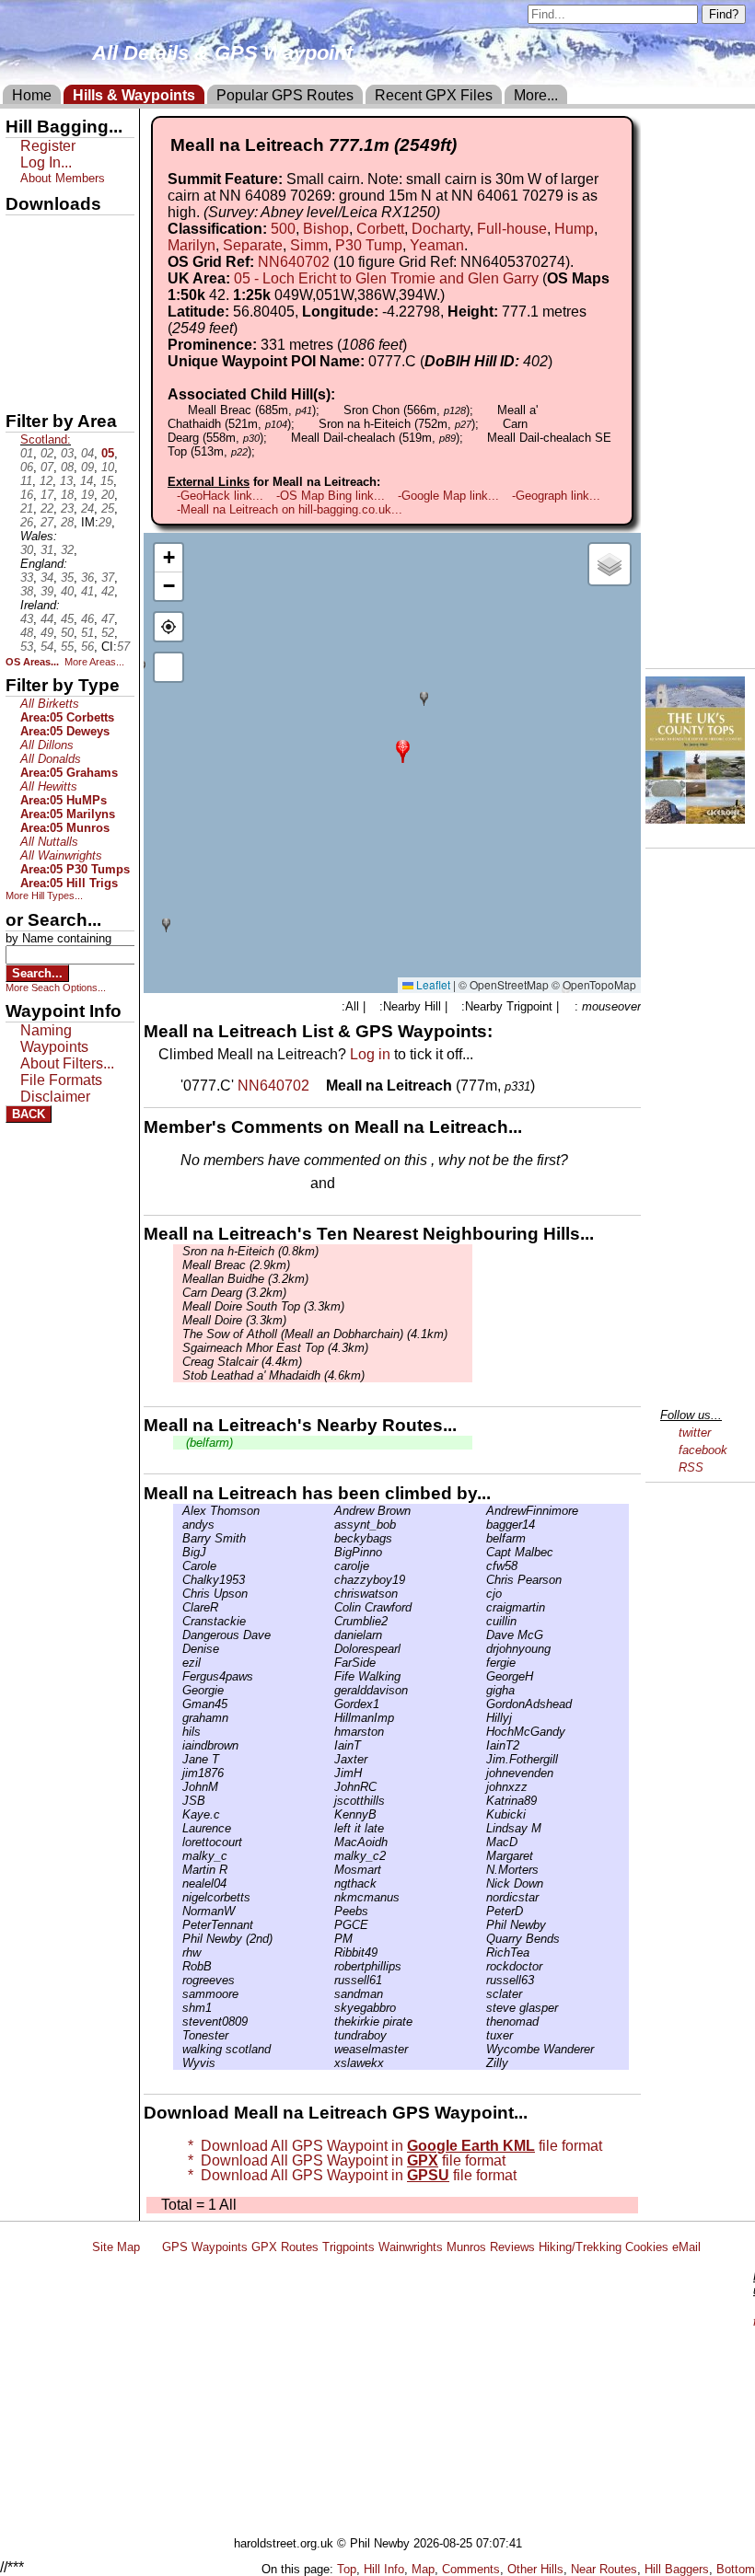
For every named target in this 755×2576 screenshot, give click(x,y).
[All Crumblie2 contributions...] (330, 1621)
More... (536, 95)
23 (67, 508)
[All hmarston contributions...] (330, 1732)
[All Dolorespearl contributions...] (330, 1649)
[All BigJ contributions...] (178, 1552)
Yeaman (437, 245)
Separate (253, 245)
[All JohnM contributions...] (178, 1787)
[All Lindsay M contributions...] (482, 1828)
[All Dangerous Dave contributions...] (178, 1635)
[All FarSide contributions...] (330, 1663)
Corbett (380, 229)
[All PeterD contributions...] (482, 1911)
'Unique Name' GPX (65, 261)
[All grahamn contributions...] (178, 1718)
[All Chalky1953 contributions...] (178, 1580)
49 (47, 633)
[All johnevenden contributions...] (482, 1773)
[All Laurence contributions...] (178, 1828)
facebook (703, 1450)
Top (347, 2569)
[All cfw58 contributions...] (482, 1566)
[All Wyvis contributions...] (178, 2063)
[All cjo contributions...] (482, 1594)
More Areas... (94, 662)
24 (87, 508)
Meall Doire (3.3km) (234, 1320)
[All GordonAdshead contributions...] (482, 1704)
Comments (471, 2569)
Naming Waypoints (54, 1039)
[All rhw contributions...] (178, 1952)
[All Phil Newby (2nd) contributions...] (178, 1939)
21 (27, 508)
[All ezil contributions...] (178, 1663)
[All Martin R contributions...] (178, 1870)
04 (87, 453)
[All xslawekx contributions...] (330, 2063)
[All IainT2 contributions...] (482, 1745)
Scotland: (46, 439)
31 (47, 550)
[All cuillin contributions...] (482, 1621)
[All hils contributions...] (178, 1732)
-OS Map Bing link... (331, 496)
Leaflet (432, 984)
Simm (309, 245)
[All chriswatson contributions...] (330, 1594)
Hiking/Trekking (580, 2247)
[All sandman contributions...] (330, 1994)
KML (21, 325)
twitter (695, 1432)
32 (67, 550)
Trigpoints (348, 2247)
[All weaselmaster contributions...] (330, 2049)
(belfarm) (208, 1443)
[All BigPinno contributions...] (330, 1552)
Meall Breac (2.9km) (236, 1265)
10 (108, 467)
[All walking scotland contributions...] (178, 2049)
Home (32, 95)
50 (67, 633)
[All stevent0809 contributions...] (178, 2022)
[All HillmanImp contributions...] (330, 1718)
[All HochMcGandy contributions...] (482, 1732)
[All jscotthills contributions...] (330, 1801)
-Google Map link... (448, 496)
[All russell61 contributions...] (330, 1980)
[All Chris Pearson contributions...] (482, 1580)
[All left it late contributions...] (330, 1828)
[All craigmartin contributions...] (482, 1607)
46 (87, 619)
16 (27, 495)
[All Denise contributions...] (178, 1649)
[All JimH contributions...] (330, 1773)
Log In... (377, 1184)
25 (108, 508)
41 (87, 591)
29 (105, 522)
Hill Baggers (677, 2569)
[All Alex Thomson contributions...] (178, 1511)
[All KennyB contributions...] (330, 1814)
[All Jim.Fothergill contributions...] (482, 1759)
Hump (574, 229)
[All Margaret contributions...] (482, 1856)
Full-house (512, 229)
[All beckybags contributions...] (330, 1538)
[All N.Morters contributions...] (482, 1870)
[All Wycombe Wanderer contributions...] (482, 2049)
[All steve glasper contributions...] (482, 2008)
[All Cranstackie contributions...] (178, 1621)
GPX (21, 231)
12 (46, 481)
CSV (21, 387)
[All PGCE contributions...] (330, 1925)
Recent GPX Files (434, 95)
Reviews (512, 2247)
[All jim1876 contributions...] (178, 1773)
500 (283, 229)
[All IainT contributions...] (330, 1745)
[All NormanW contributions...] (178, 1911)
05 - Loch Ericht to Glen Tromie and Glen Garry (386, 278)
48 (27, 633)
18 (67, 495)
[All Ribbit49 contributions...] (330, 1952)
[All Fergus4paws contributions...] (178, 1676)
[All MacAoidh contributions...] (330, 1842)
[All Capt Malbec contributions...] (482, 1552)
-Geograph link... (556, 496)
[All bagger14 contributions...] (482, 1525)
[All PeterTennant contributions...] (178, 1925)
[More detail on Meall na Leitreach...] (319, 1086)
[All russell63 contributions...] (482, 1980)
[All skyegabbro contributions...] (330, 2008)
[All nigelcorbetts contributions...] (178, 1897)
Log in (370, 1054)
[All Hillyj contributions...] (482, 1718)
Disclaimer (55, 1097)
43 (27, 619)
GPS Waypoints (205, 2247)
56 (87, 647)
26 (27, 522)
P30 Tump (369, 245)
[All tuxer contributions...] (482, 2035)
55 (67, 647)
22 (47, 508)
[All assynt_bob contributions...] (330, 1525)
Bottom (736, 2569)
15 (107, 481)
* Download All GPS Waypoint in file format (391, 2146)
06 (27, 467)
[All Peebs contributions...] (330, 1911)
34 (47, 578)
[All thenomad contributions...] (482, 2022)
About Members (63, 178)
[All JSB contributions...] (178, 1801)
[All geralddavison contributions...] (330, 1690)
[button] (403, 750)
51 (87, 633)
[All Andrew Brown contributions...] (330, 1511)
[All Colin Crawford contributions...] (330, 1607)
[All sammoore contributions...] (178, 1994)
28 (67, 522)
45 (67, 619)
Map (423, 2569)
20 (108, 495)
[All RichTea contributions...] (482, 1952)
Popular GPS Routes (285, 95)
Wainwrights (411, 2247)
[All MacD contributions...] (482, 1842)
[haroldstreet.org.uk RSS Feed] (151, 2247)
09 (87, 467)
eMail (686, 2247)
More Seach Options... (56, 988)
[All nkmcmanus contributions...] (330, 1897)
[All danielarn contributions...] (330, 1635)
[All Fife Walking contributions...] (330, 1676)
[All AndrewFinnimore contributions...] (482, 1511)
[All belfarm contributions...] (482, 1538)
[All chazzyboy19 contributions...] (330, 1580)
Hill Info (384, 2569)
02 (47, 453)
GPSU (25, 294)
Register (48, 146)
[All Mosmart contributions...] (330, 1870)
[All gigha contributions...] (482, 1690)
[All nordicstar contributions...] (482, 1897)
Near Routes (604, 2569)
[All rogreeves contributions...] (178, 1980)
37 (108, 578)
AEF (21, 356)
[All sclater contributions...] (482, 1994)
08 (67, 467)
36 (87, 578)
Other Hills (535, 2569)
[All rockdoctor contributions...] (482, 1966)
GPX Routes (285, 2247)
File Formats (61, 1080)
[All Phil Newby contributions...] (482, 1925)
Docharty (441, 229)
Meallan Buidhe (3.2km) (245, 1279)
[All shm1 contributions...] (178, 2008)
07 (47, 467)
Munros (466, 2247)
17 (47, 495)
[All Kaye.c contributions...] (178, 1814)
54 (47, 647)
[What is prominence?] (415, 345)
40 (67, 591)
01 (27, 453)
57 (123, 647)
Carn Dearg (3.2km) (234, 1293)
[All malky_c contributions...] (178, 1856)
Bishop (326, 229)
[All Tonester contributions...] (178, 2035)
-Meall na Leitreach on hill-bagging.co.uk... (290, 509)
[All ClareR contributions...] (178, 1607)
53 (27, 647)
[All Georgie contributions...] (178, 1690)
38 (27, 591)
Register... (226, 1184)
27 (47, 522)
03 (67, 453)
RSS (691, 1467)
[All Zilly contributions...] (482, 2063)
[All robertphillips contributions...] (330, 1966)
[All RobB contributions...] (178, 1966)
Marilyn (192, 245)
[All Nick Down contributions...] (482, 1883)
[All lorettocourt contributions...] (178, 1842)
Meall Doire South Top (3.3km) (263, 1306)
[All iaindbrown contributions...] (178, 1745)
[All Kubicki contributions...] (482, 1814)
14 (87, 481)
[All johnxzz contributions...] (482, 1787)
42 (108, 591)
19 (87, 495)
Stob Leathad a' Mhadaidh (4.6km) (273, 1375)
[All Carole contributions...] (178, 1566)
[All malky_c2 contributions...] (330, 1856)
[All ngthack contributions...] (330, 1883)
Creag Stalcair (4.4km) (242, 1362)
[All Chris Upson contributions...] (178, 1594)
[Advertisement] (418, 2398)
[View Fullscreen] (168, 667)
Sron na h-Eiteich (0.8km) (250, 1251)
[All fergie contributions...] (482, 1663)
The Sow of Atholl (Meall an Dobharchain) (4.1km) (315, 1334)
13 (66, 481)
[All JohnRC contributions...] (330, 1787)
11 (26, 481)
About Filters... (67, 1063)
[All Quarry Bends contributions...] (482, 1939)
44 (47, 619)
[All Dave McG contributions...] (482, 1635)
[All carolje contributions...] (330, 1566)
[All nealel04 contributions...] (178, 1883)
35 (67, 578)
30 (27, 550)
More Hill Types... (44, 895)
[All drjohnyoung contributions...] (482, 1649)
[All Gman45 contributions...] (178, 1704)
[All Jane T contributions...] (178, 1759)
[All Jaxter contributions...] (330, 1759)
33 (27, 578)
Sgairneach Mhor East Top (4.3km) (275, 1348)
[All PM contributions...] (330, 1939)
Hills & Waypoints (134, 95)
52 (108, 633)
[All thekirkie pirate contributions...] (330, 2022)
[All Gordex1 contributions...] (330, 1704)
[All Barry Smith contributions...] (178, 1538)
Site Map (116, 2247)
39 (47, 591)
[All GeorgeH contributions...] (482, 1676)
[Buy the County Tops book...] (695, 819)
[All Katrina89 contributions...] (482, 1801)
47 (108, 619)
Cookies (647, 2247)
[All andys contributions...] (178, 1525)
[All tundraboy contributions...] (330, 2035)
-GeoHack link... (220, 496)
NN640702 (294, 262)
